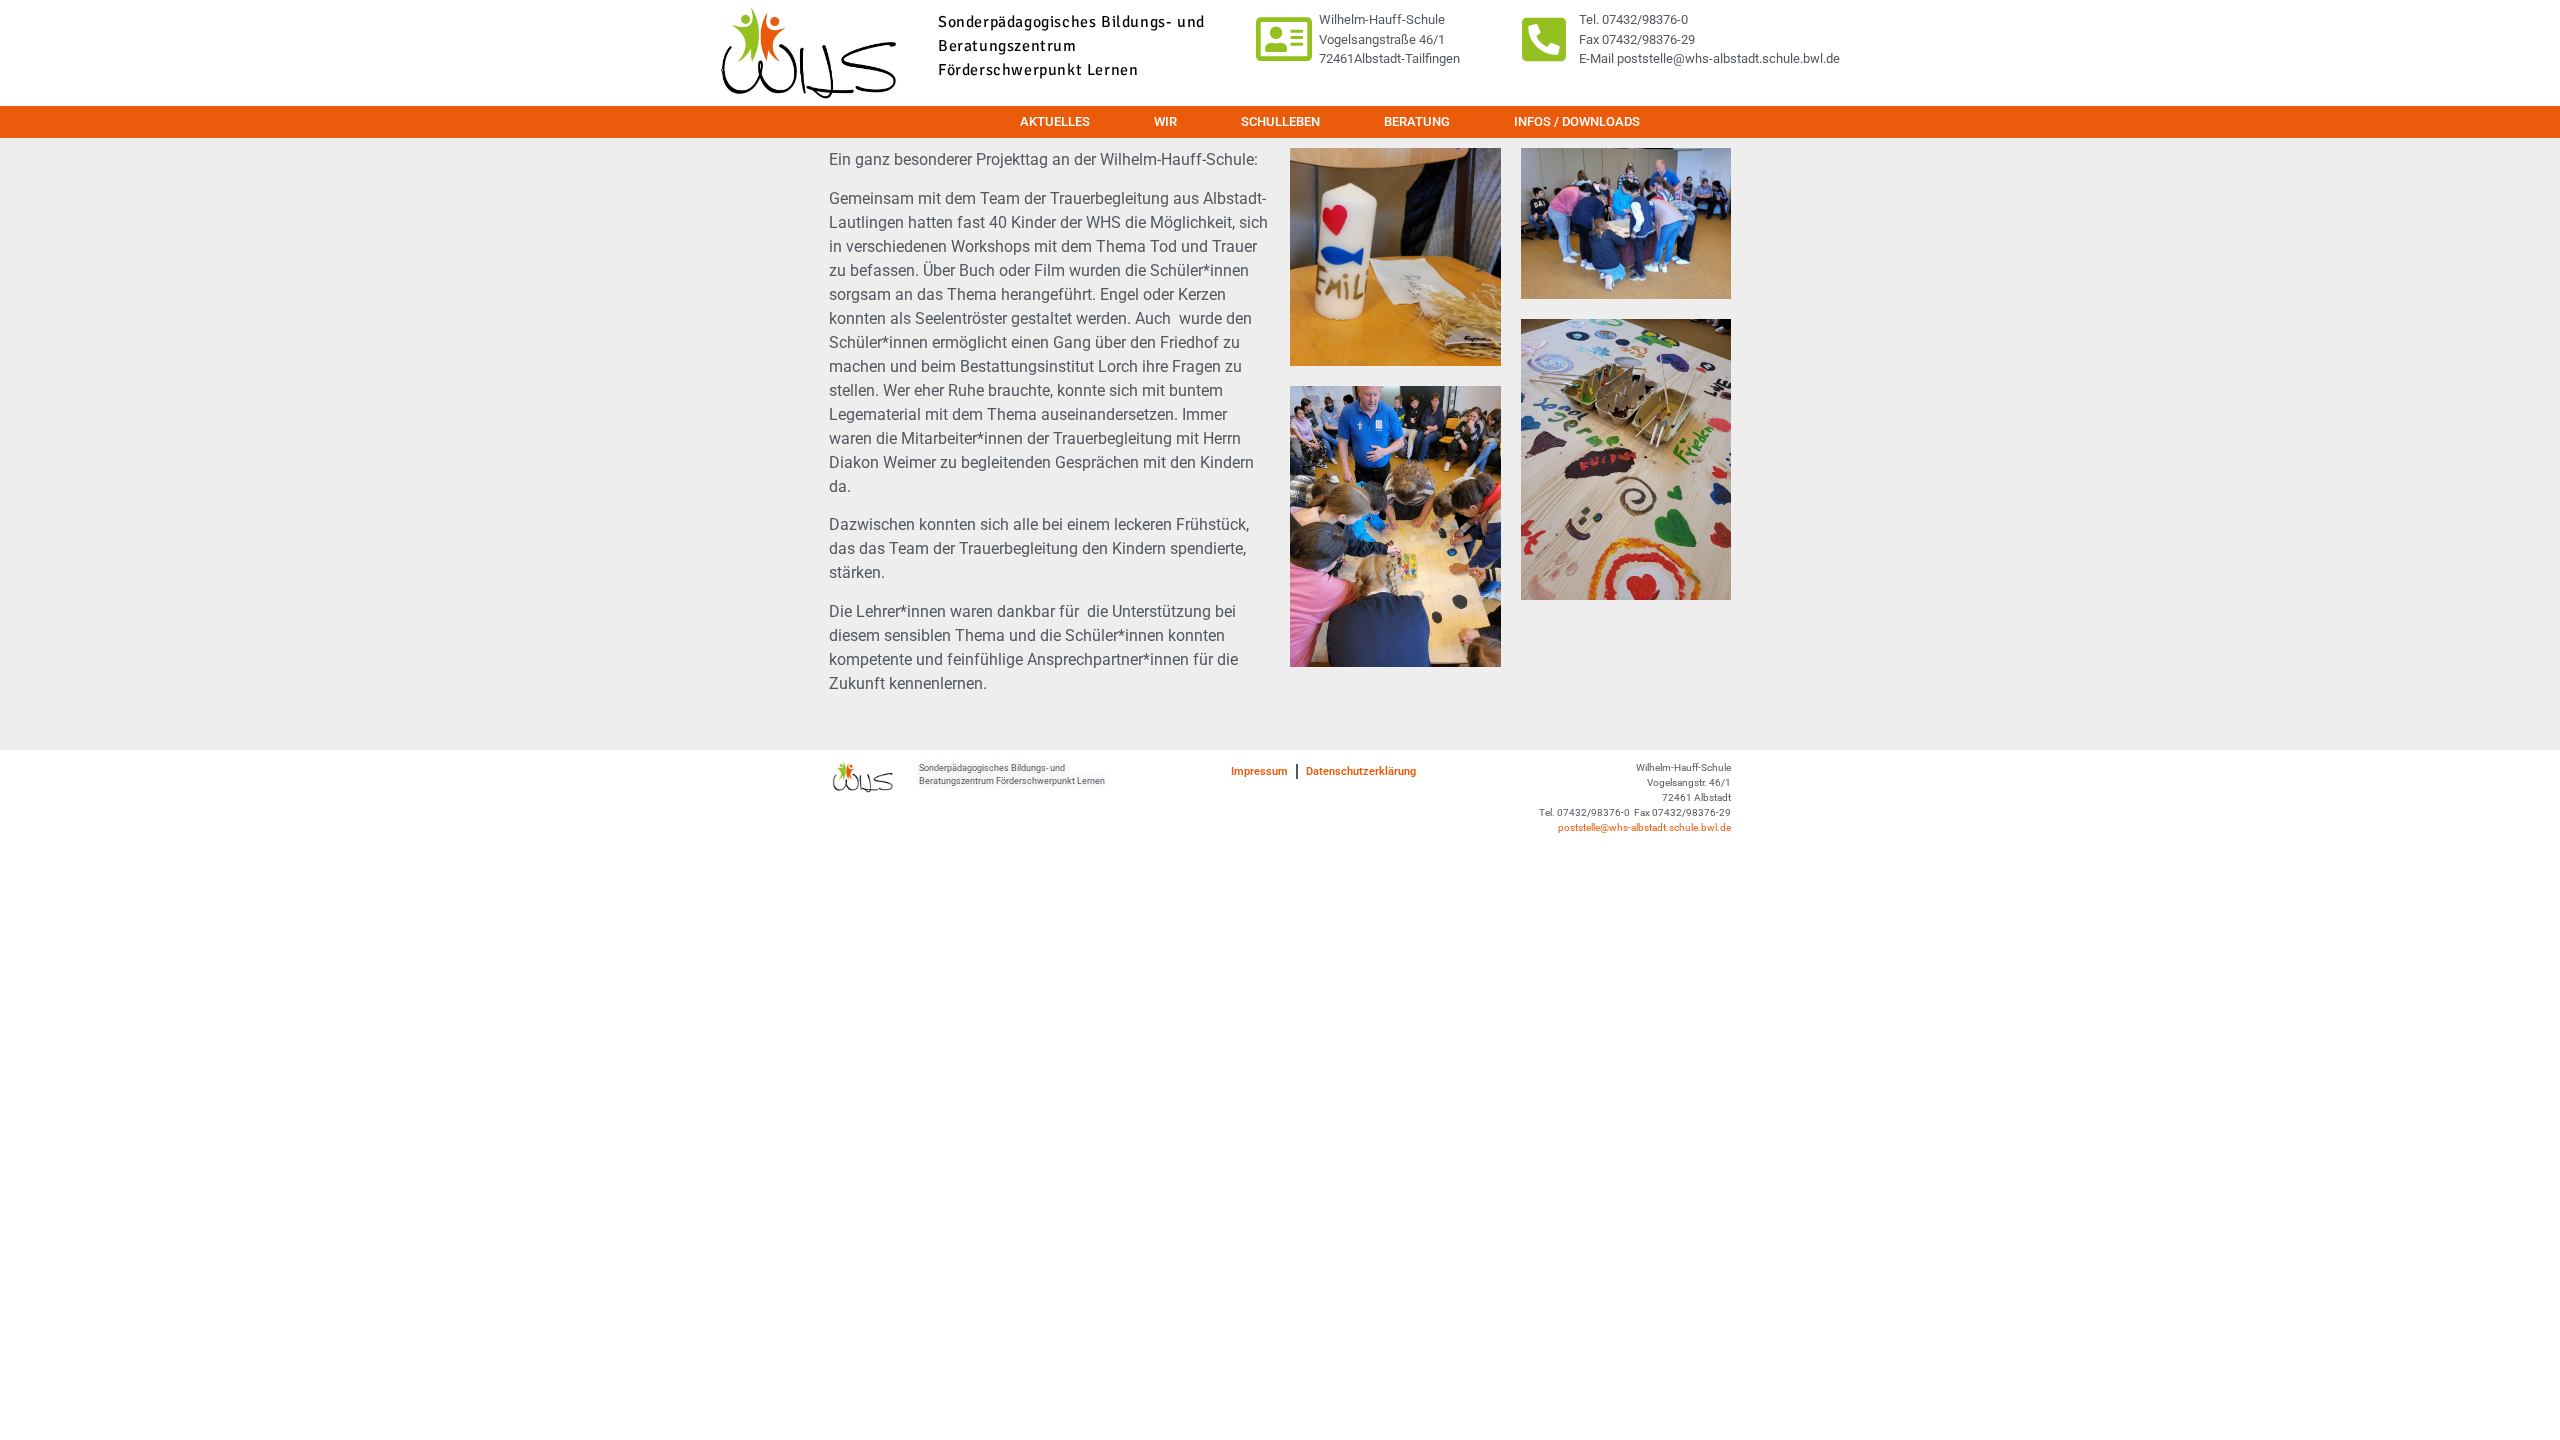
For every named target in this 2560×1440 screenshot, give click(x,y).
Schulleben (1280, 121)
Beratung (1417, 121)
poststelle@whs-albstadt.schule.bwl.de (1644, 827)
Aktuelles (1055, 121)
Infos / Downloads (1577, 121)
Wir (1165, 121)
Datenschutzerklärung (1361, 771)
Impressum (1259, 771)
